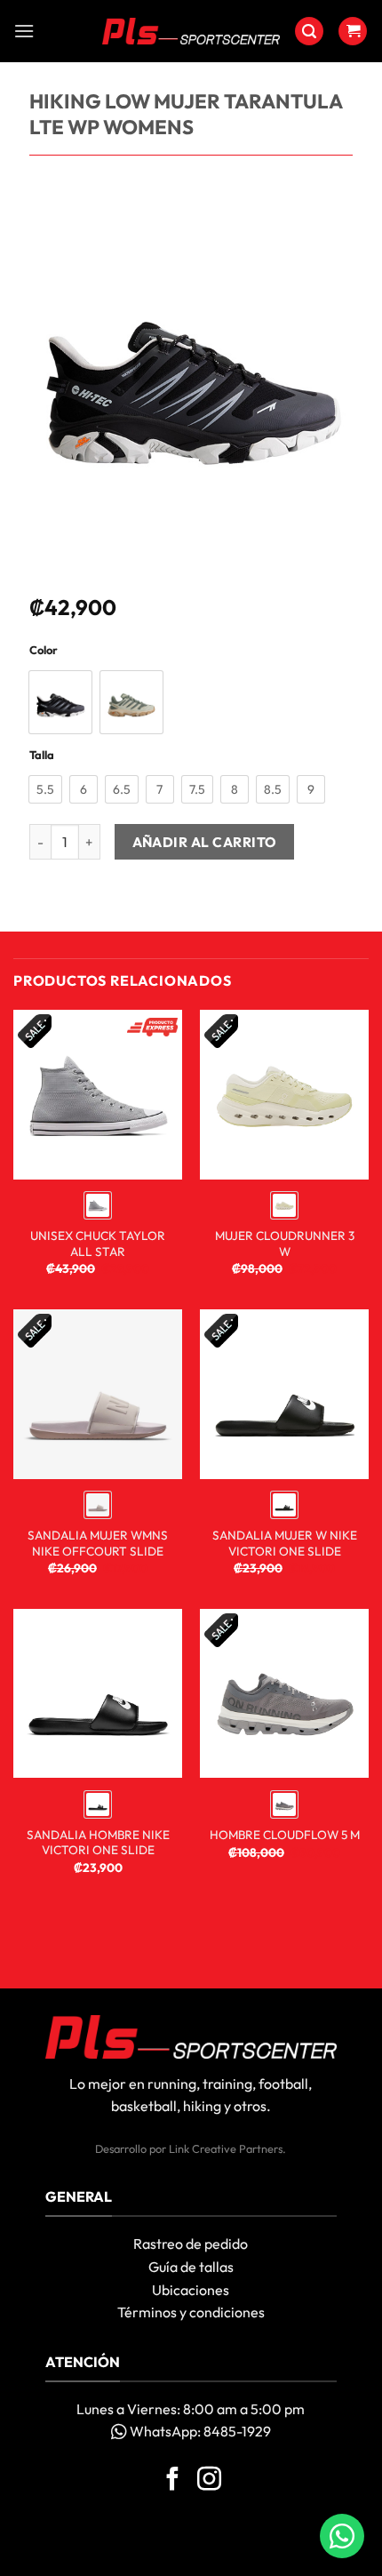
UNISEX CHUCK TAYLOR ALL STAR (98, 1244)
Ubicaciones (191, 2290)
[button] (24, 31)
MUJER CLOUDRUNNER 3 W (285, 1244)
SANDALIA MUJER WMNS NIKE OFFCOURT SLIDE (98, 1544)
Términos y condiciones (191, 2312)
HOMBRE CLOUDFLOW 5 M (285, 1835)
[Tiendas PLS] (191, 31)
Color (44, 651)
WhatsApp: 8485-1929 (199, 2431)
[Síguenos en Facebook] (173, 2481)
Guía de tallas (191, 2267)
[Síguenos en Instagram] (209, 2481)
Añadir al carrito (205, 842)
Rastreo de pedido (191, 2244)
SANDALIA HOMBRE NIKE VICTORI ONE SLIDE (98, 1843)
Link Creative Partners (226, 2148)
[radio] (60, 702)
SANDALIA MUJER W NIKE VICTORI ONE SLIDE (285, 1544)
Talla (42, 756)
